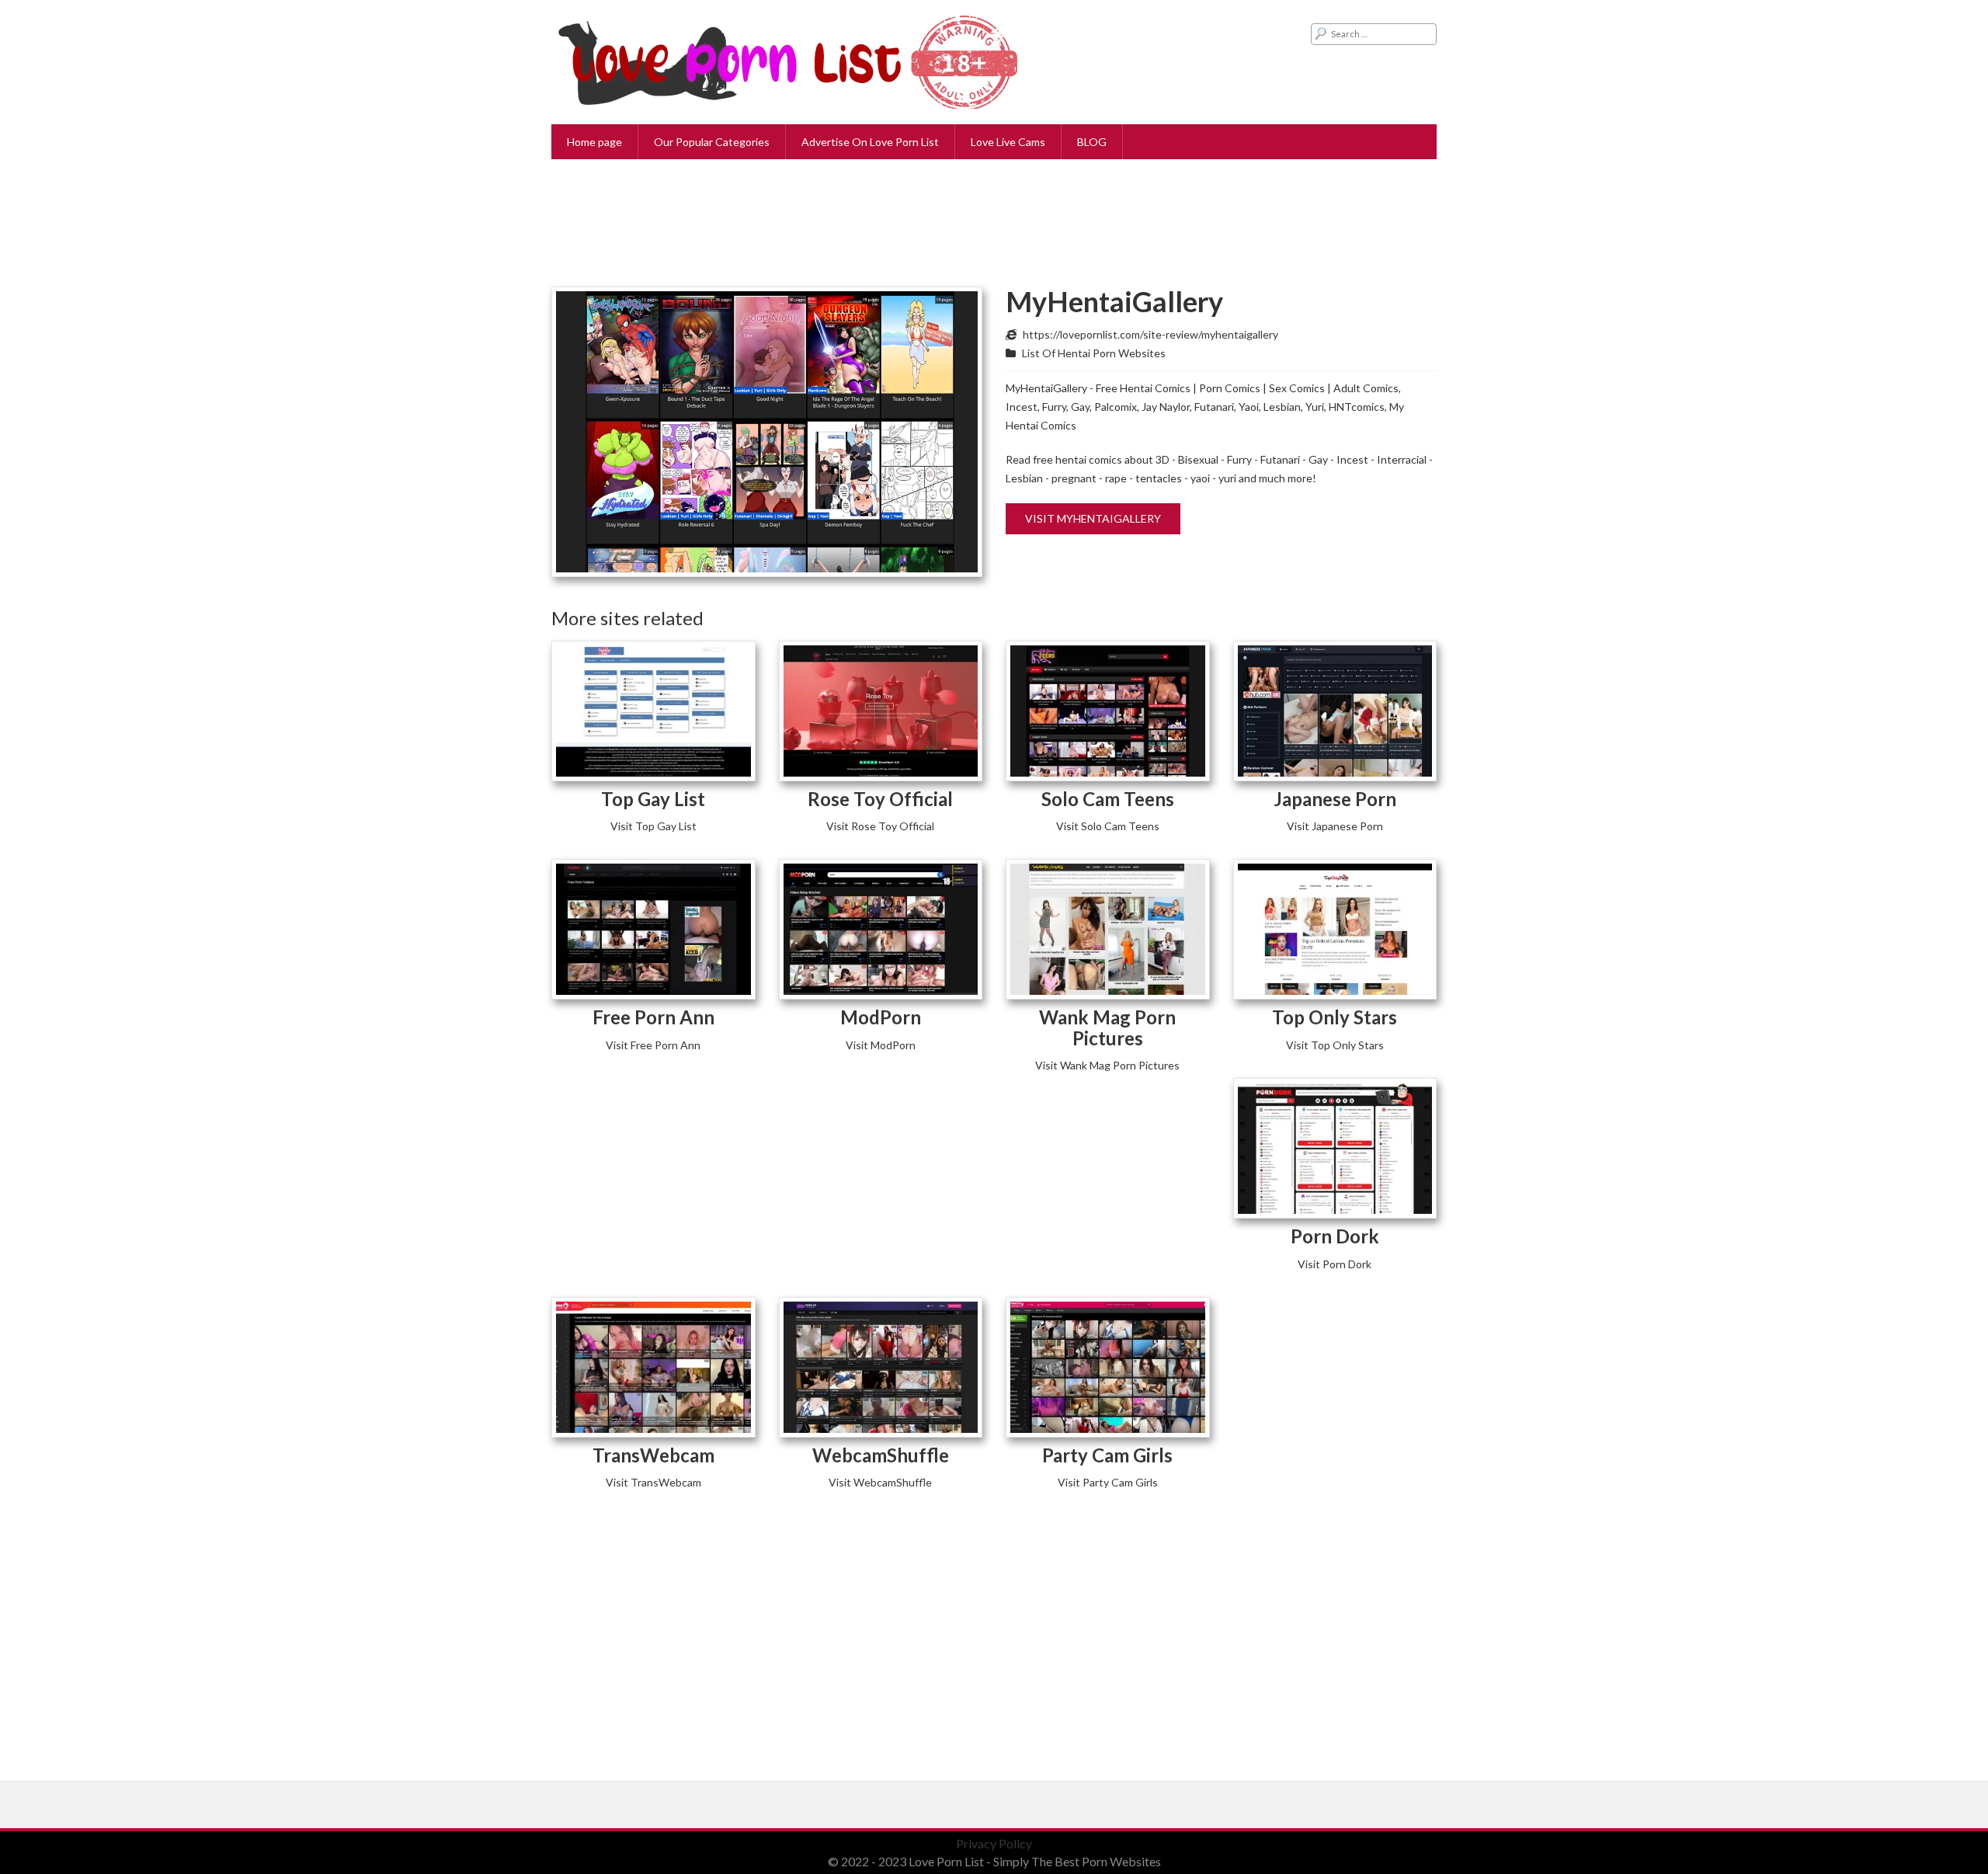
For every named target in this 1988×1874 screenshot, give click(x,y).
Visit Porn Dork (1335, 1264)
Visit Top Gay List (653, 826)
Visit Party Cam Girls (1108, 1482)
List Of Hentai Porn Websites (1094, 353)
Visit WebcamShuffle (880, 1482)
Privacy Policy (994, 1843)
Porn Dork (1335, 1236)
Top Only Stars (1335, 1017)
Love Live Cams (1008, 142)
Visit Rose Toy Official (880, 826)
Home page (594, 142)
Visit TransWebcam (653, 1482)
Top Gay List (653, 799)
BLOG (1092, 142)
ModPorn (881, 1017)
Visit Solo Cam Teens (1108, 826)
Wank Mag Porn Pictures (1107, 1027)
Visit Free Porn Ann (653, 1045)
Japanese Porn (1335, 799)
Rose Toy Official (880, 799)
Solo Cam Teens (1108, 799)
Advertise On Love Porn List (870, 142)
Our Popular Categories (712, 142)
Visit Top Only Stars (1335, 1045)
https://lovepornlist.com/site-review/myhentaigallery (1150, 334)
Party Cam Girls (1107, 1455)
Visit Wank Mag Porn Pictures (1107, 1065)
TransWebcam (653, 1455)
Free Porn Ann (653, 1017)
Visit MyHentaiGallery (1093, 518)
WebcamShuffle (881, 1455)
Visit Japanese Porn (1335, 826)
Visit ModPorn (881, 1045)
